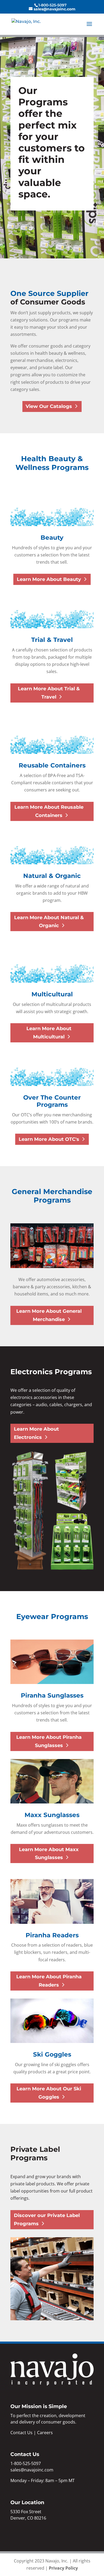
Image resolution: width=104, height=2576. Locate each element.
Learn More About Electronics (36, 1433)
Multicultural (52, 994)
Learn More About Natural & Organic (49, 922)
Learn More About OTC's (49, 1139)
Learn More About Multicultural (49, 1033)
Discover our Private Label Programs (47, 2220)
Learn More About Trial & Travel (49, 693)
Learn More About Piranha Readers (49, 1981)
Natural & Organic (52, 876)
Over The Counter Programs (52, 1101)
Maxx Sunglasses (52, 1815)
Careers (45, 2433)
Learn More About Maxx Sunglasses (49, 1854)
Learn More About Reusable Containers (49, 811)
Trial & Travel (52, 640)
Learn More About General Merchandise (49, 1315)
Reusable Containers (52, 765)
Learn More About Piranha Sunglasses (49, 1741)
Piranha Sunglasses (52, 1695)
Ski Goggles (52, 2054)
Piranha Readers (52, 1935)
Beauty (52, 538)
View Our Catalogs (49, 406)
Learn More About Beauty (49, 579)
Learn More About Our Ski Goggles (49, 2093)
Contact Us (21, 2433)
